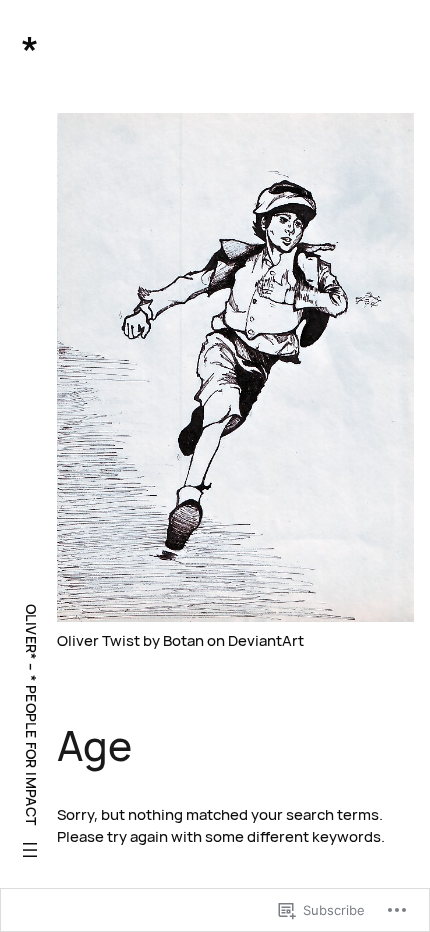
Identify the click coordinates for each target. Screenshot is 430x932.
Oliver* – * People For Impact (31, 715)
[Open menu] (30, 850)
